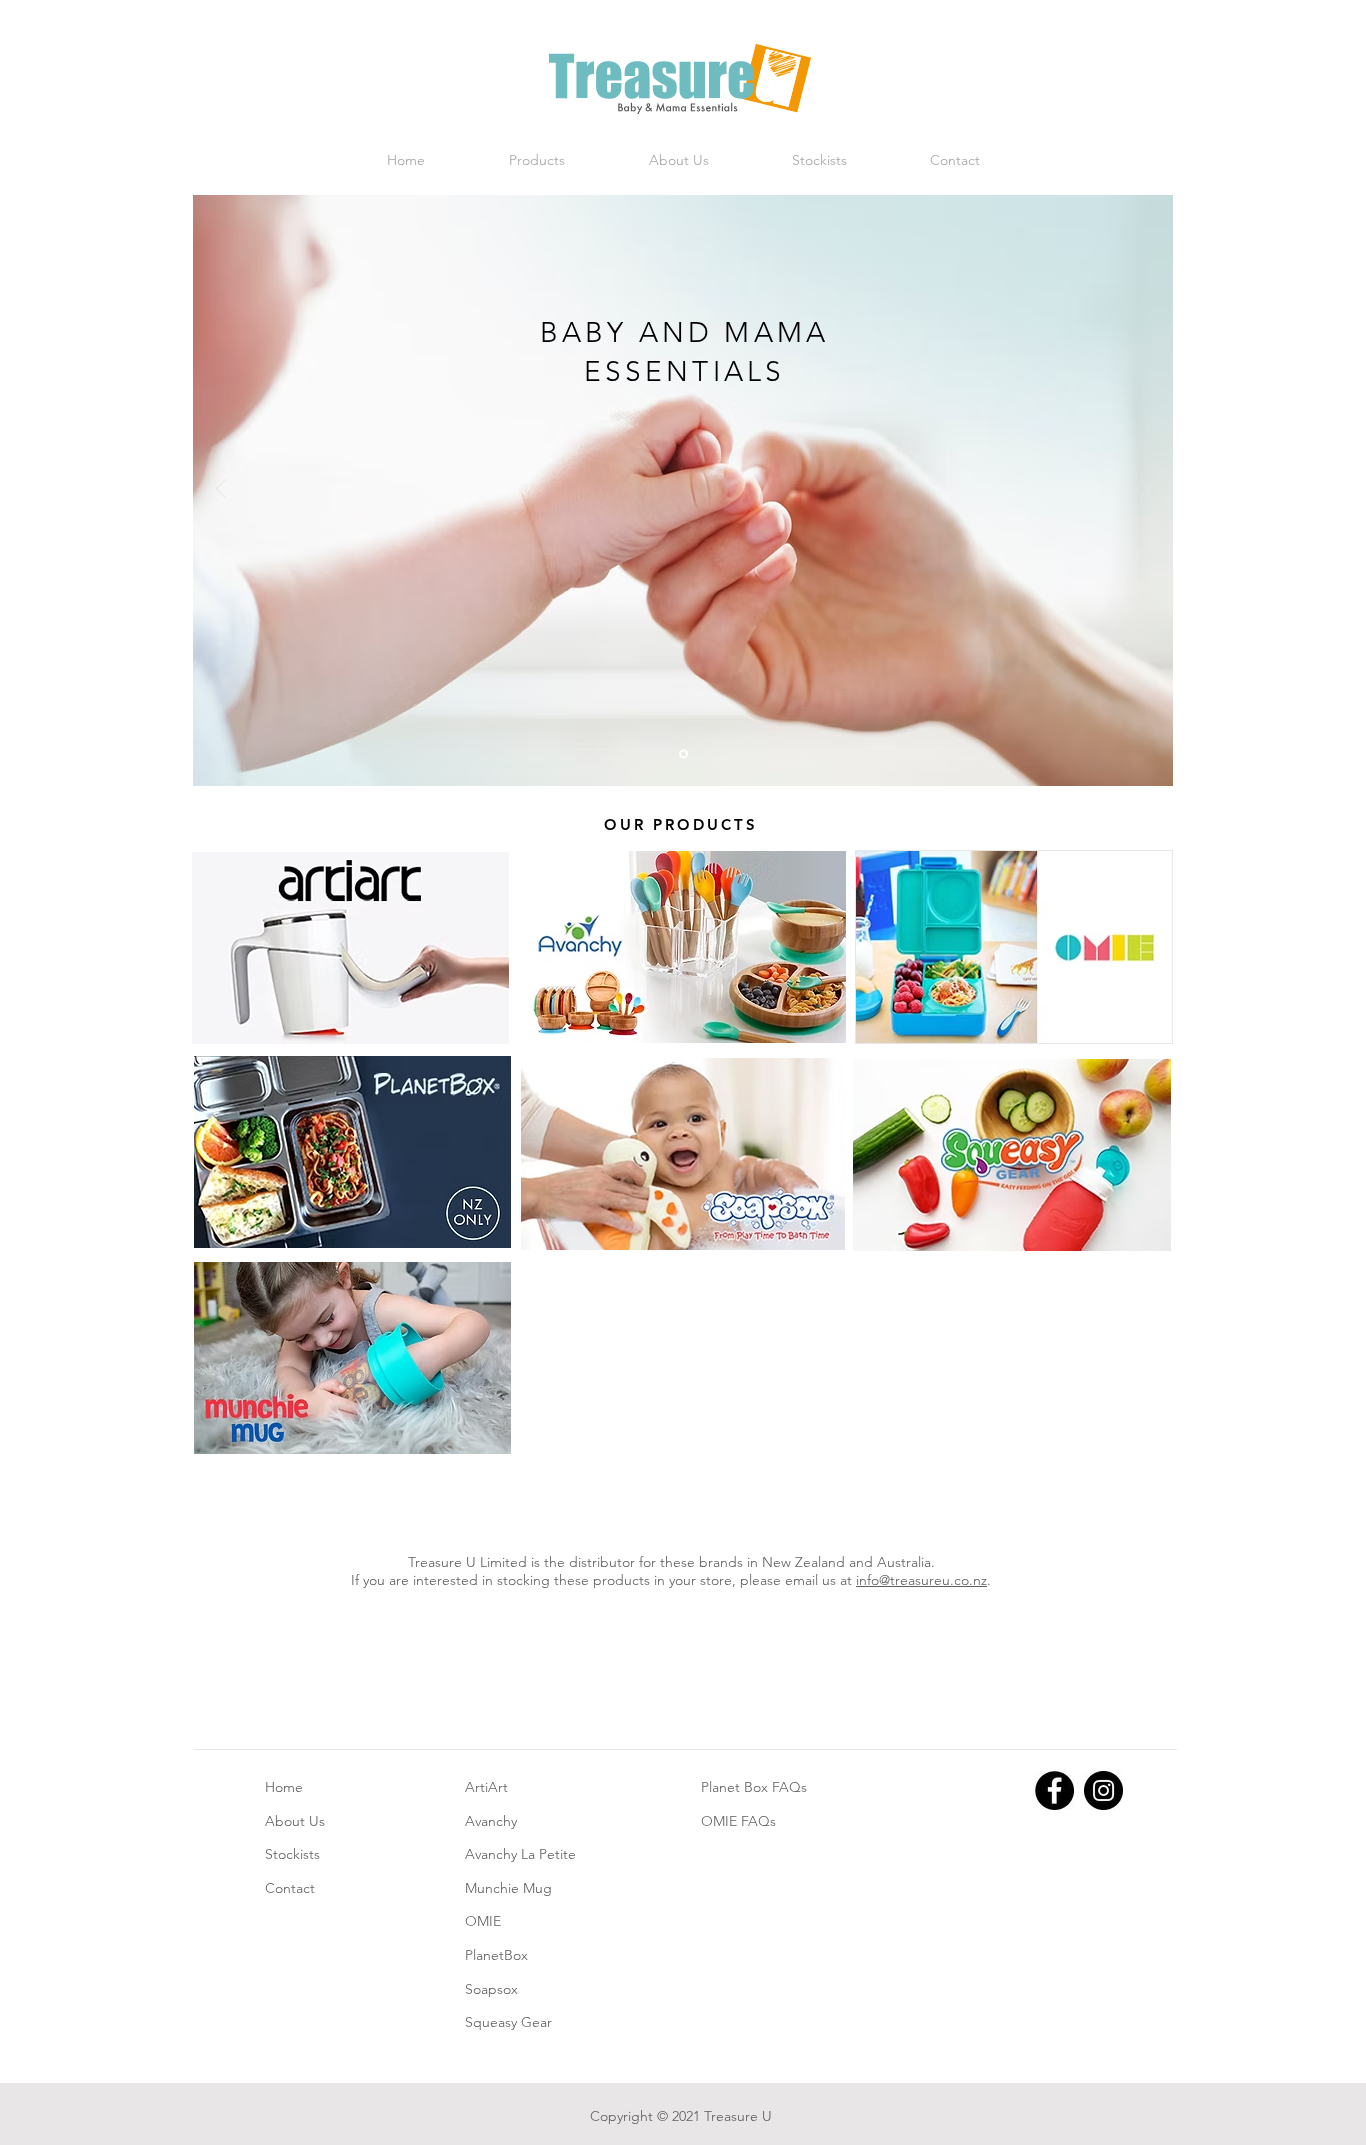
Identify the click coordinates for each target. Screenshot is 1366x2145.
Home (284, 1787)
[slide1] (683, 754)
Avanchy (491, 1821)
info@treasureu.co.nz (921, 1580)
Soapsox (491, 1989)
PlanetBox (496, 1955)
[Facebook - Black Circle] (1054, 1790)
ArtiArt (486, 1787)
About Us (295, 1821)
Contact (290, 1888)
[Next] (1145, 490)
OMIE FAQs (738, 1821)
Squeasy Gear (508, 2022)
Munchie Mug (508, 1888)
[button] (537, 160)
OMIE (483, 1921)
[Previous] (221, 490)
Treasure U (738, 2116)
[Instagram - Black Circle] (1103, 1790)
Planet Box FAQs (754, 1787)
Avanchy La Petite (520, 1854)
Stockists (292, 1854)
